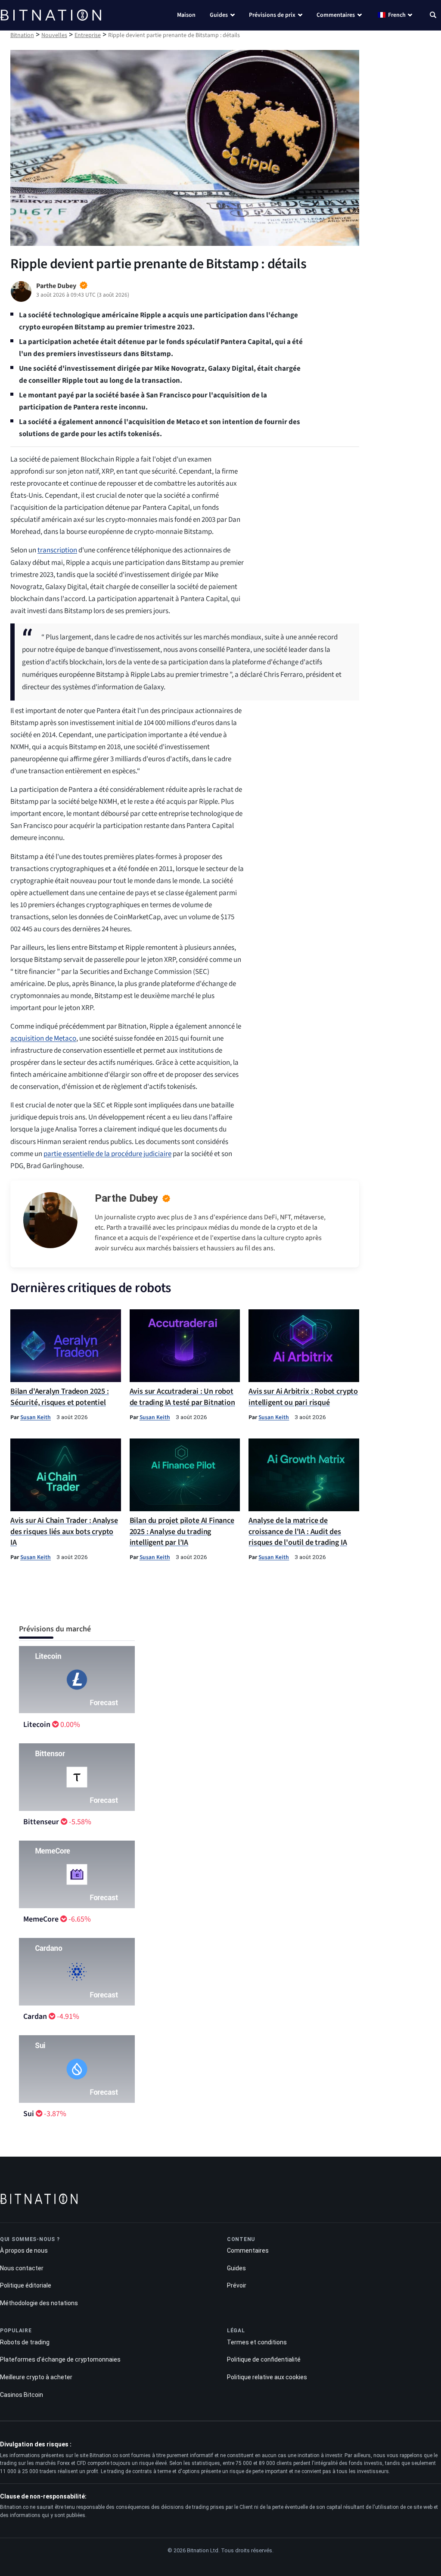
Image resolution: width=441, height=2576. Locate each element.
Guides (219, 15)
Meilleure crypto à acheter (36, 2377)
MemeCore (41, 1919)
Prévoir (237, 2285)
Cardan (35, 2016)
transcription (57, 550)
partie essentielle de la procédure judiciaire (107, 1154)
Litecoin (37, 1725)
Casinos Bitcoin (22, 2395)
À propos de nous (24, 2251)
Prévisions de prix (272, 15)
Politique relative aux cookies (267, 2377)
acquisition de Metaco (43, 1038)
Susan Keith (36, 1417)
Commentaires (336, 15)
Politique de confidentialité (264, 2359)
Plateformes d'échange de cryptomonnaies (60, 2359)
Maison (186, 15)
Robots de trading (25, 2342)
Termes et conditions (257, 2342)
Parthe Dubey (126, 1198)
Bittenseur (41, 1822)
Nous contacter (22, 2268)
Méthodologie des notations (39, 2303)
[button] (433, 16)
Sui (29, 2114)
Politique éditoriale (26, 2285)
